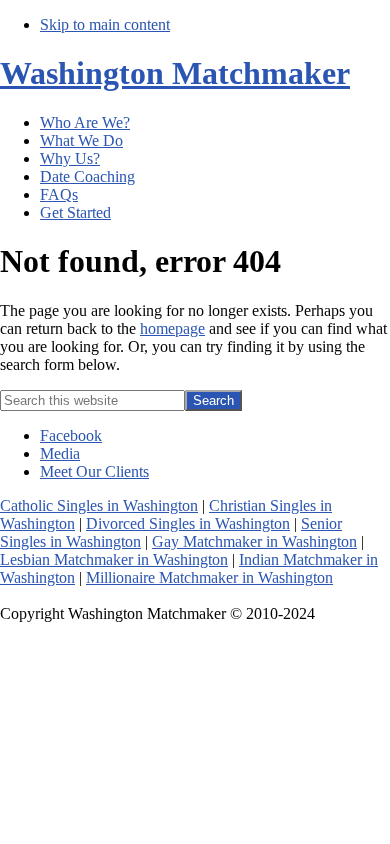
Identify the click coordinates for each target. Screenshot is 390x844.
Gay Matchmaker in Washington (254, 541)
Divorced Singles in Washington (188, 523)
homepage (172, 328)
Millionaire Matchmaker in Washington (209, 577)
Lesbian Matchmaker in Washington (114, 559)
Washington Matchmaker (175, 73)
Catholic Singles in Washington (99, 505)
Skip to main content (105, 24)
